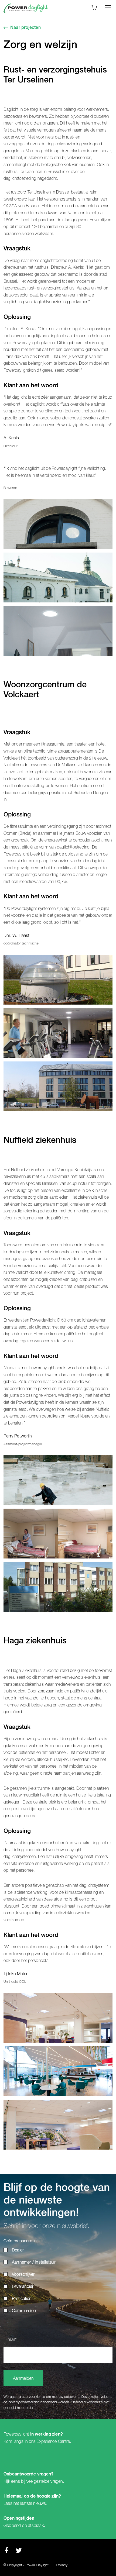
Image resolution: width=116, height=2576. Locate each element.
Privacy (62, 2565)
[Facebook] (6, 2552)
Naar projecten (25, 28)
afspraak (36, 2526)
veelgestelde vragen (45, 2481)
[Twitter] (19, 2552)
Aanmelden (23, 2379)
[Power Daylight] (26, 8)
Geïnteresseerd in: (21, 2241)
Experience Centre (53, 2441)
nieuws (40, 2503)
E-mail (10, 2340)
